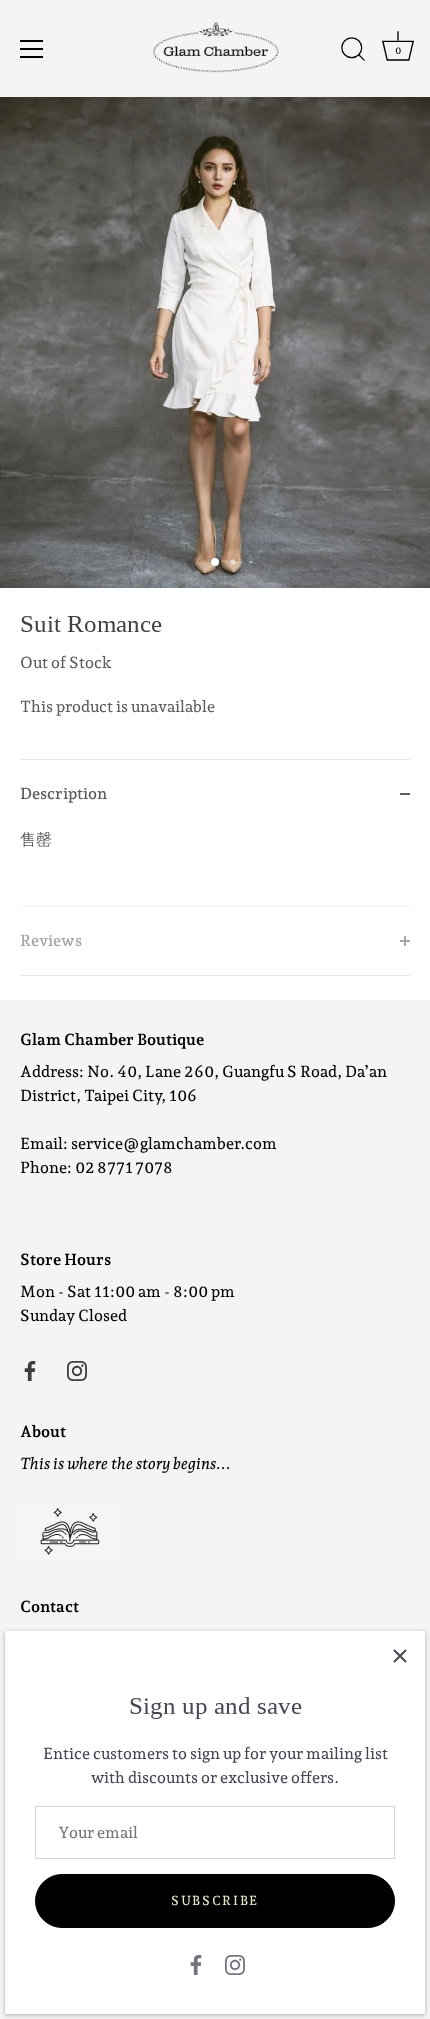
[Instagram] (235, 1963)
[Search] (353, 52)
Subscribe (215, 1900)
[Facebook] (196, 1963)
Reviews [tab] (51, 940)
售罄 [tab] (36, 839)
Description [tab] (63, 793)
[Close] (400, 1656)
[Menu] (32, 49)
